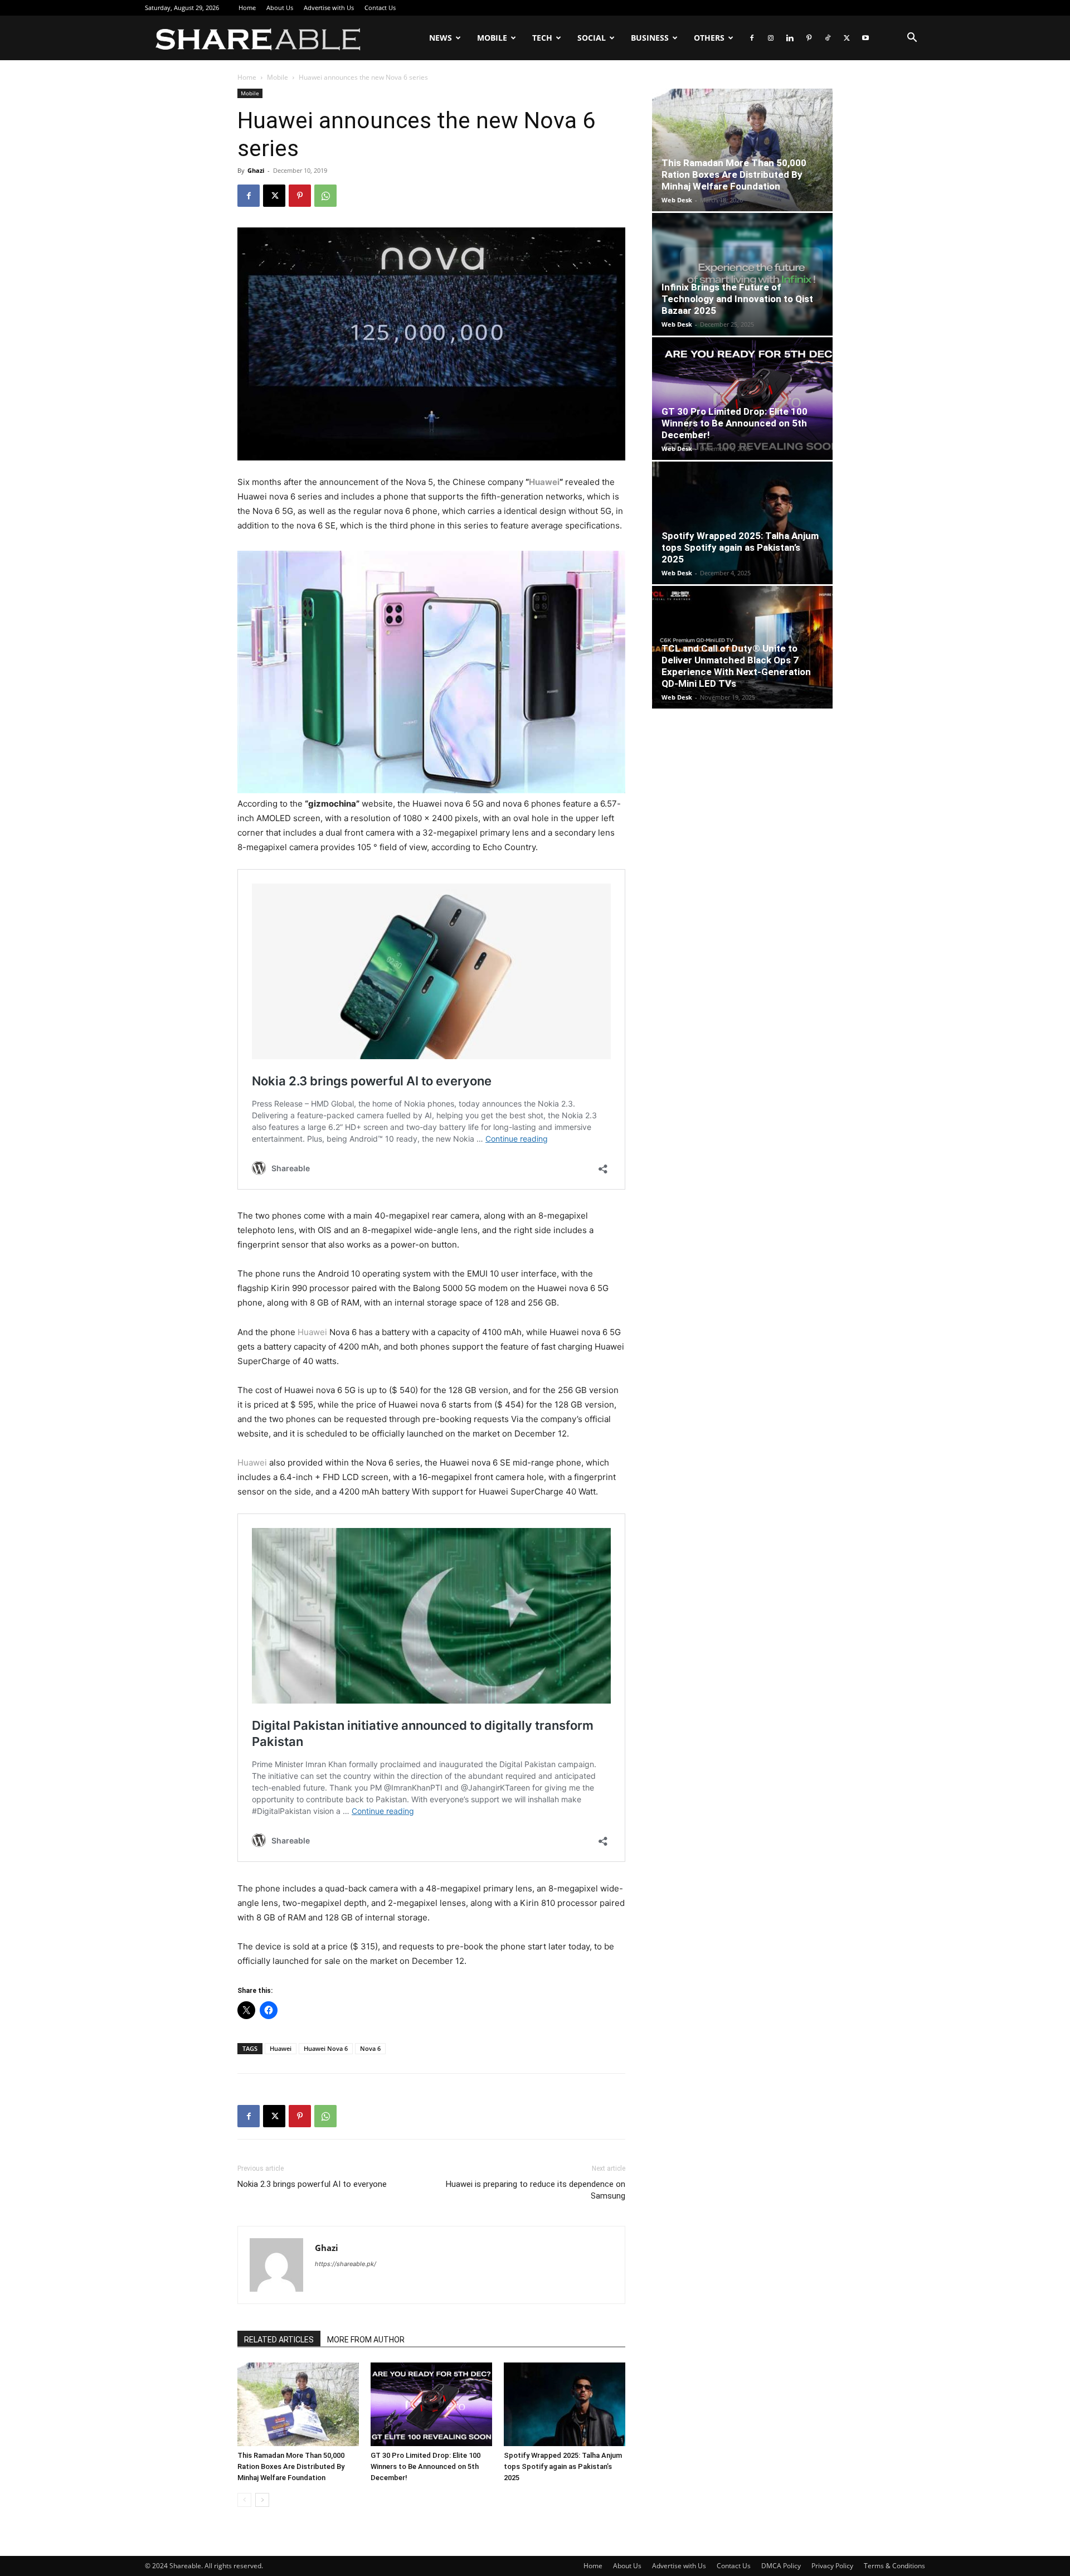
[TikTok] (828, 38)
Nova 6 (370, 2048)
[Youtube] (865, 38)
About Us (280, 8)
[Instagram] (771, 38)
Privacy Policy (832, 2566)
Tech (542, 38)
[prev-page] (244, 2500)
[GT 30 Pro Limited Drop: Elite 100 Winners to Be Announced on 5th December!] (431, 2404)
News (441, 38)
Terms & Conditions (894, 2566)
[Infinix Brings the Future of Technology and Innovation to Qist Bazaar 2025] (742, 274)
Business (650, 38)
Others (709, 38)
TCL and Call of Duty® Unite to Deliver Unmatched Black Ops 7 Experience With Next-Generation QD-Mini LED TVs (736, 666)
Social (592, 38)
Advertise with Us (329, 8)
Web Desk (677, 200)
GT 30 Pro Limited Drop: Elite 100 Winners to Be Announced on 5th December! (425, 2466)
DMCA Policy (781, 2566)
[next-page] (262, 2500)
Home (247, 8)
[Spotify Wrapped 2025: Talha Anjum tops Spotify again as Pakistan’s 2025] (565, 2404)
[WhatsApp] (325, 196)
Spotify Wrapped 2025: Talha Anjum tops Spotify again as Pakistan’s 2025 (563, 2466)
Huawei (544, 482)
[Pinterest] (809, 38)
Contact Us (380, 8)
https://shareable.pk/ (346, 2264)
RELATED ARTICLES (279, 2340)
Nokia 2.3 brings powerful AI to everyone (312, 2184)
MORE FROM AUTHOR (366, 2340)
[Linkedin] (790, 38)
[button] (912, 39)
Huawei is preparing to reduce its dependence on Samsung (536, 2190)
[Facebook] (752, 38)
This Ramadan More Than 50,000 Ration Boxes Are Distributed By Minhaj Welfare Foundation (291, 2466)
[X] (847, 38)
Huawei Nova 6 (326, 2048)
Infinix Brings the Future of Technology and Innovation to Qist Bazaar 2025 (737, 299)
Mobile (492, 38)
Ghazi (256, 170)
